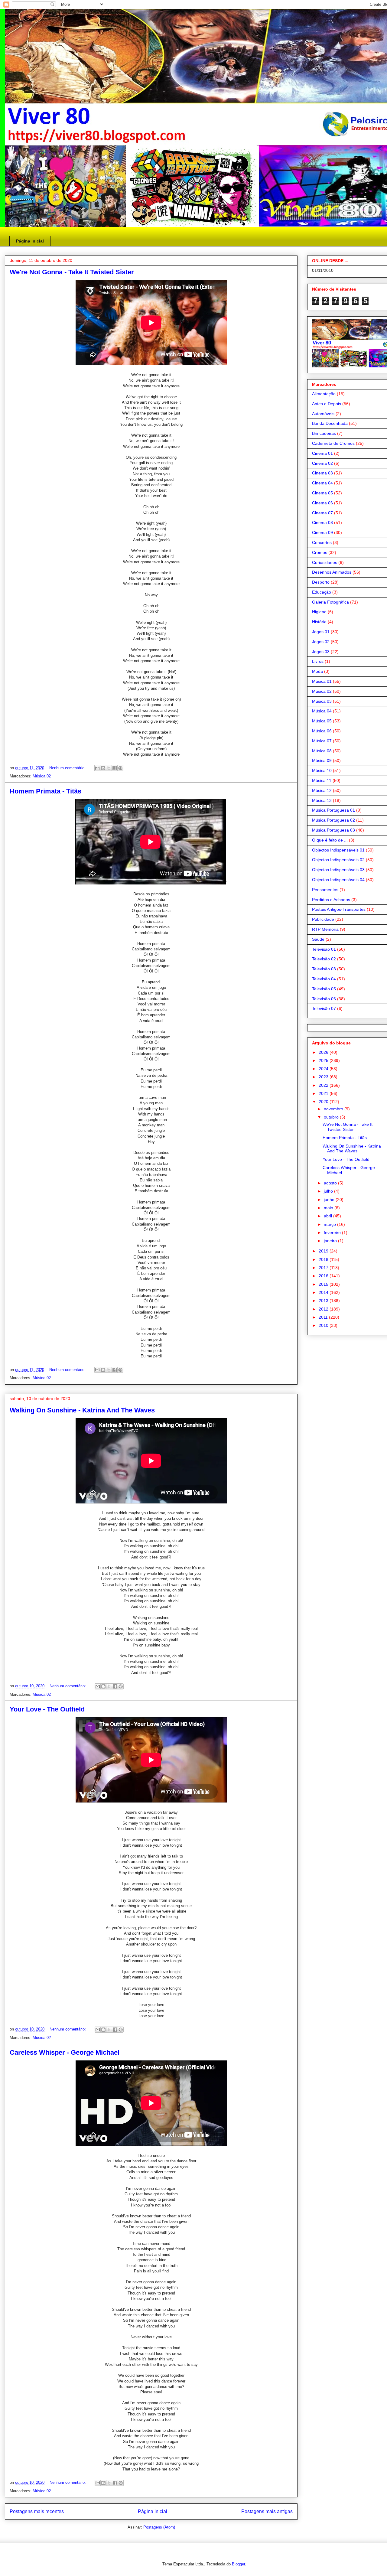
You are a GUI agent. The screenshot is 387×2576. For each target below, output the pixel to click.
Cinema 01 (322, 453)
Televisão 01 (324, 949)
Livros (318, 661)
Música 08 (322, 751)
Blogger (238, 2564)
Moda (317, 671)
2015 (324, 1284)
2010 (324, 1325)
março (330, 1224)
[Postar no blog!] (103, 768)
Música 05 (322, 721)
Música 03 (322, 701)
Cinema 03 (322, 473)
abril (328, 1216)
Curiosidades (325, 562)
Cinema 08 (322, 523)
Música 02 (42, 776)
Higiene (319, 612)
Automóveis (323, 414)
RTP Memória (325, 929)
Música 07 (322, 741)
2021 (324, 1093)
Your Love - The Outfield (47, 1709)
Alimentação (324, 394)
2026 (324, 1052)
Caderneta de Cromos (333, 443)
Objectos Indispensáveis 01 (338, 850)
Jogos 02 (321, 642)
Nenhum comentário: (68, 768)
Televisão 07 (324, 1008)
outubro (332, 1117)
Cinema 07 (322, 513)
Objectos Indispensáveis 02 (338, 860)
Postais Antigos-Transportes (339, 909)
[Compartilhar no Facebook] (115, 768)
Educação (322, 592)
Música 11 (322, 780)
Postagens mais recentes (37, 2511)
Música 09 (322, 760)
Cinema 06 (322, 503)
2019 (324, 1251)
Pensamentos (325, 890)
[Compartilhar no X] (109, 768)
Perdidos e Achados (331, 900)
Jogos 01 (321, 632)
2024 (324, 1069)
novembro (334, 1109)
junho (330, 1200)
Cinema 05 (322, 493)
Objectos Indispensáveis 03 (338, 870)
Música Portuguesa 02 (333, 820)
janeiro (331, 1241)
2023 (324, 1077)
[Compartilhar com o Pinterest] (120, 768)
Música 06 (322, 731)
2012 (324, 1309)
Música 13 (322, 800)
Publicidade (323, 919)
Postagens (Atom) (159, 2527)
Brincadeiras (324, 433)
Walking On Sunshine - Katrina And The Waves (82, 1410)
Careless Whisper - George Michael (65, 2052)
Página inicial (30, 241)
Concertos (322, 542)
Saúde (318, 939)
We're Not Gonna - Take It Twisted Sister (72, 272)
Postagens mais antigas (267, 2511)
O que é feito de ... (330, 840)
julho (329, 1191)
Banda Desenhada (330, 423)
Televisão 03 (324, 969)
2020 (324, 1102)
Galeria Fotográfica (330, 602)
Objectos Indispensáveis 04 (338, 880)
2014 (324, 1292)
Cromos (320, 552)
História (319, 622)
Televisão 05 (324, 989)
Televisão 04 (324, 979)
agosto (331, 1183)
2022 (324, 1085)
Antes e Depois (327, 404)
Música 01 (322, 681)
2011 (324, 1317)
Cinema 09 (322, 532)
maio (329, 1208)
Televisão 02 (324, 959)
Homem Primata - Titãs (46, 791)
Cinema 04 (322, 483)
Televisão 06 (324, 999)
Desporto (321, 582)
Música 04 (322, 711)
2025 (324, 1060)
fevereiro (333, 1233)
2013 (324, 1301)
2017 (324, 1268)
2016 (324, 1276)
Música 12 (322, 790)
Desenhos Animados (332, 572)
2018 (324, 1259)
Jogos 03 (321, 652)
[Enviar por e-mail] (97, 768)
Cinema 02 (322, 463)
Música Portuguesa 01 (333, 810)
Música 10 (322, 770)
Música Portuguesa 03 (333, 830)
